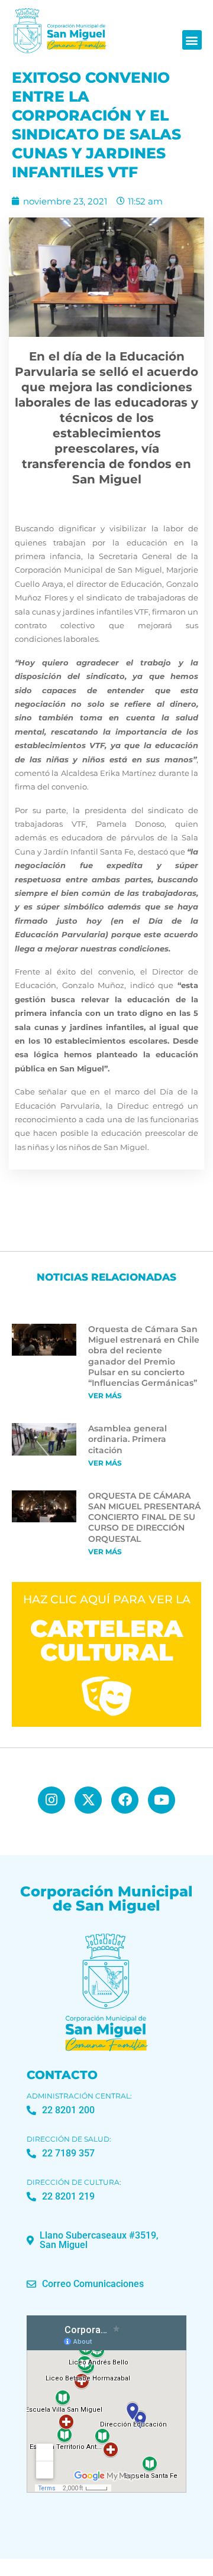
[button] (192, 40)
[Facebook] (125, 1800)
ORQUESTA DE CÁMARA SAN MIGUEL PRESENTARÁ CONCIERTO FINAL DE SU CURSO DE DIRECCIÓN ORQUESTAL (144, 1517)
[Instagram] (51, 1800)
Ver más (105, 1396)
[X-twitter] (88, 1800)
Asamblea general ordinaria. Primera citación (128, 1439)
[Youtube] (162, 1800)
